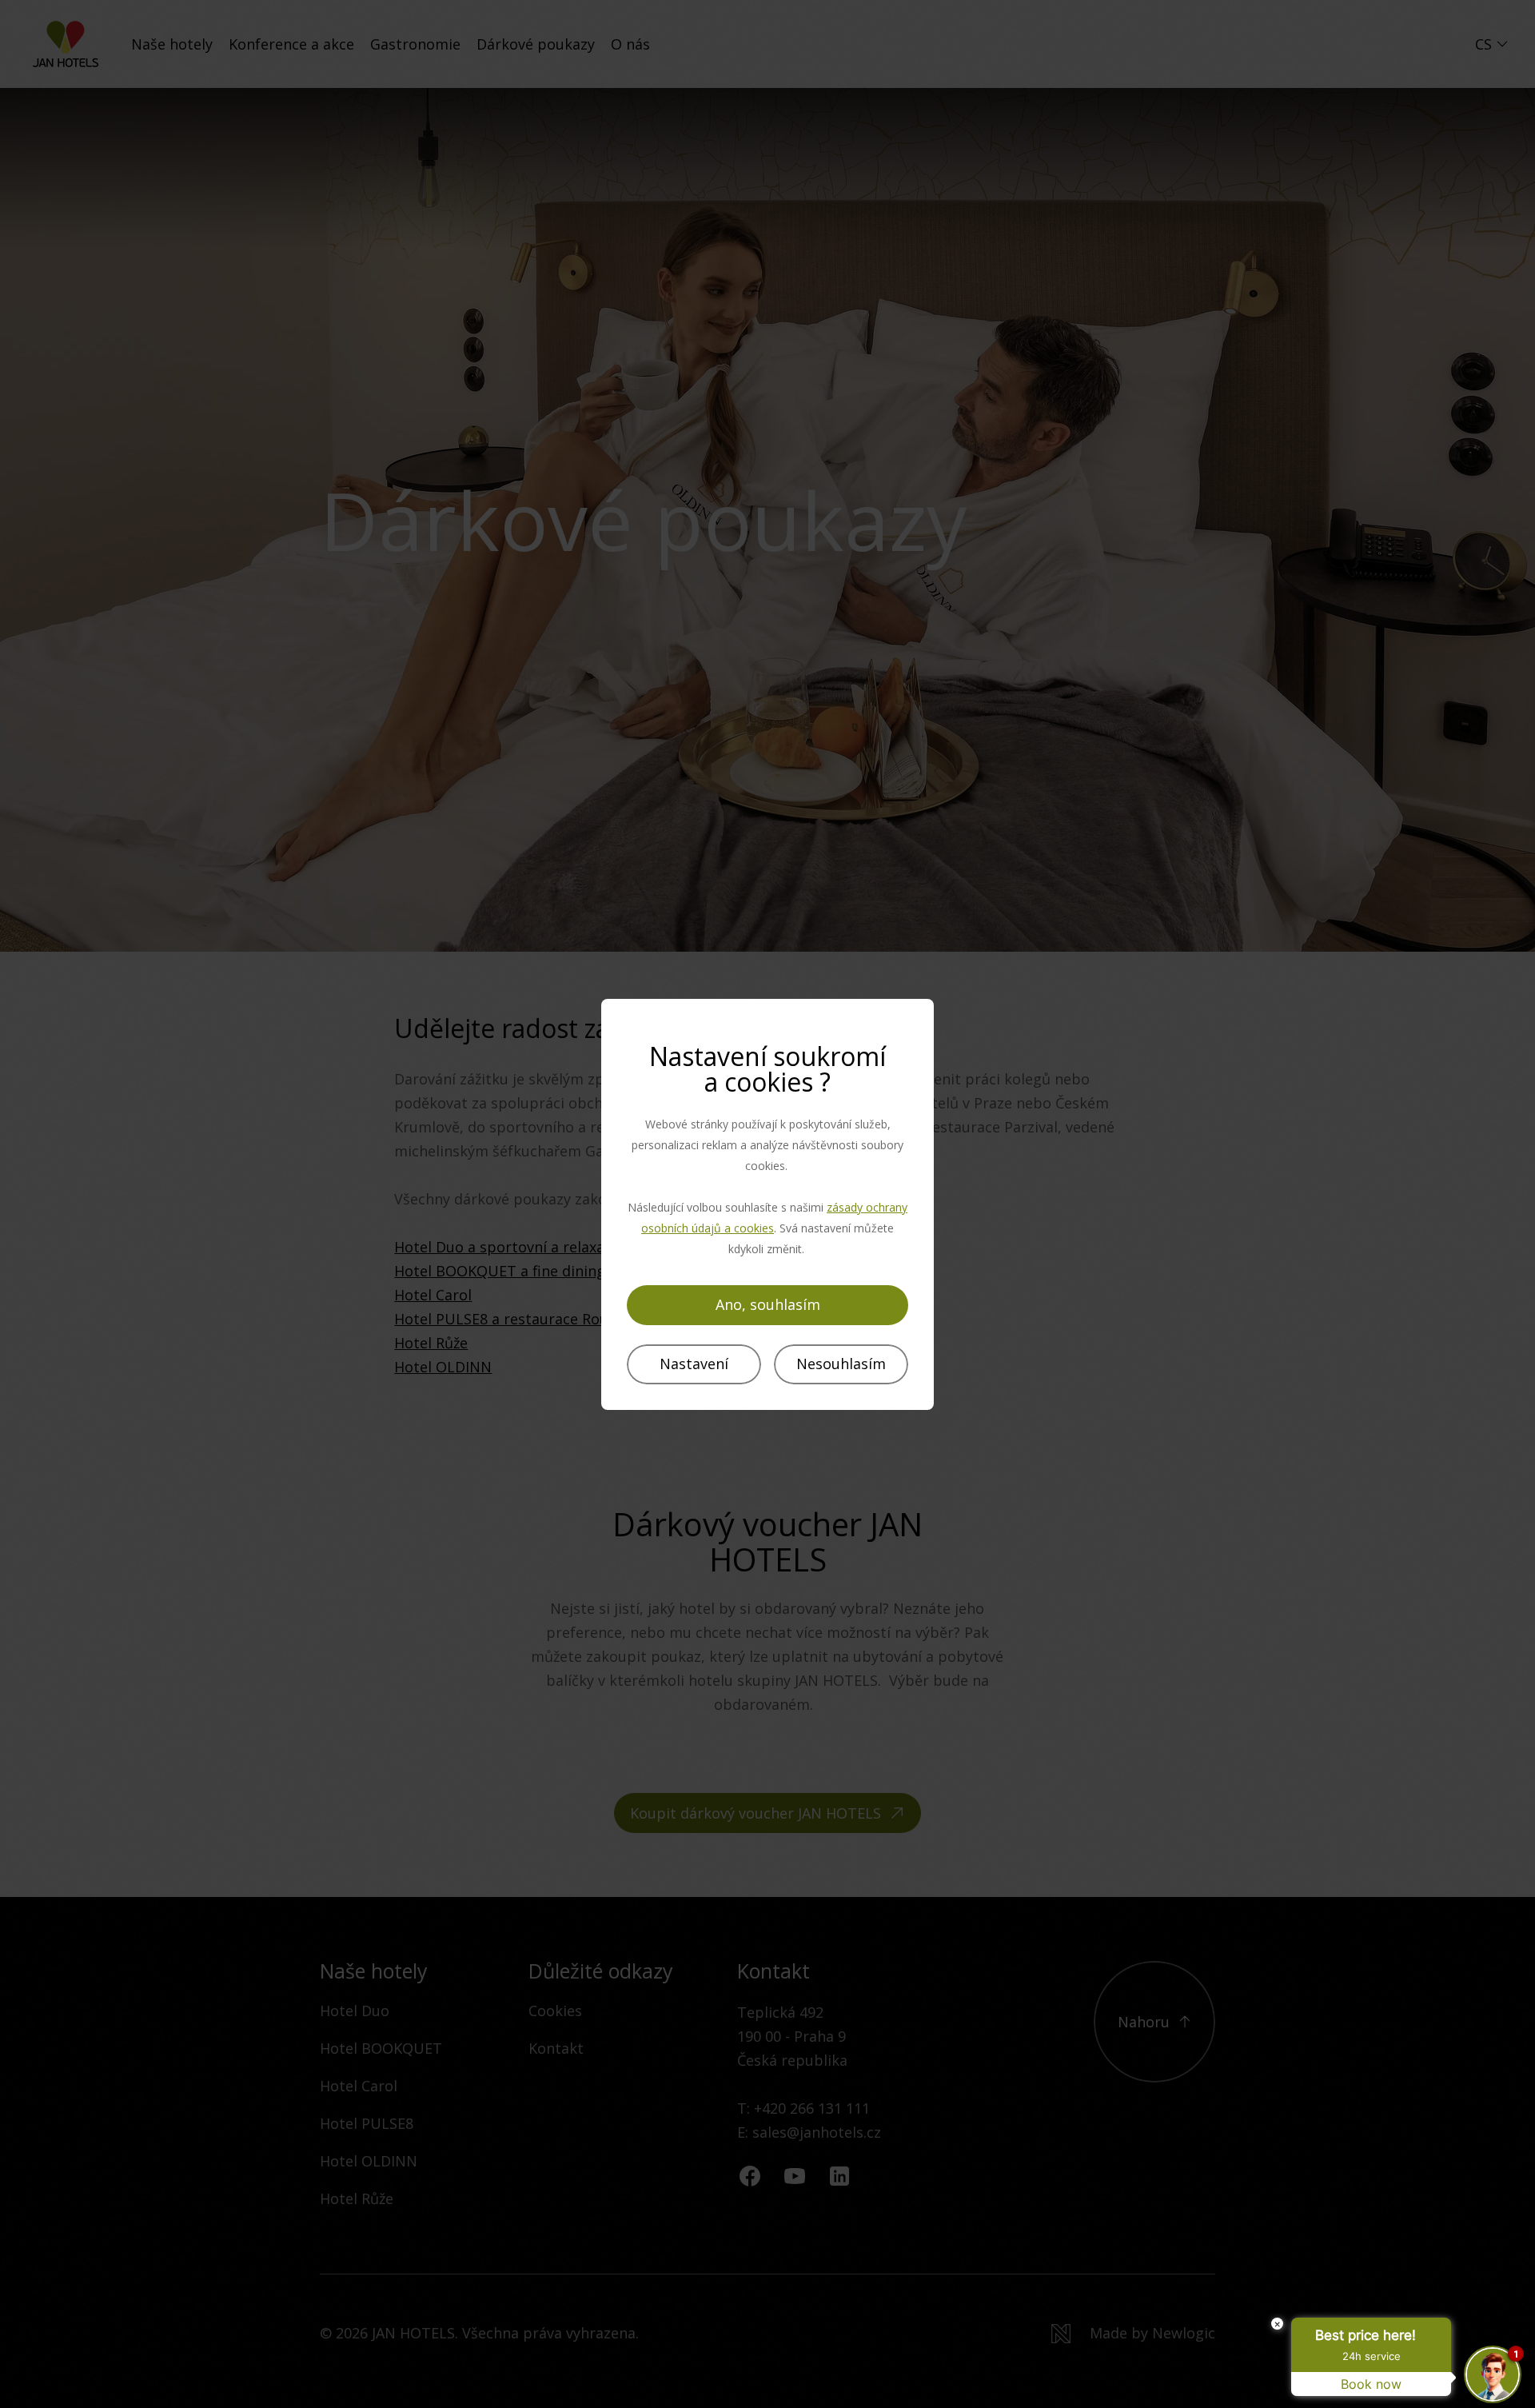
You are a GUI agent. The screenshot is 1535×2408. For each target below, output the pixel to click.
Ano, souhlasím (768, 1304)
